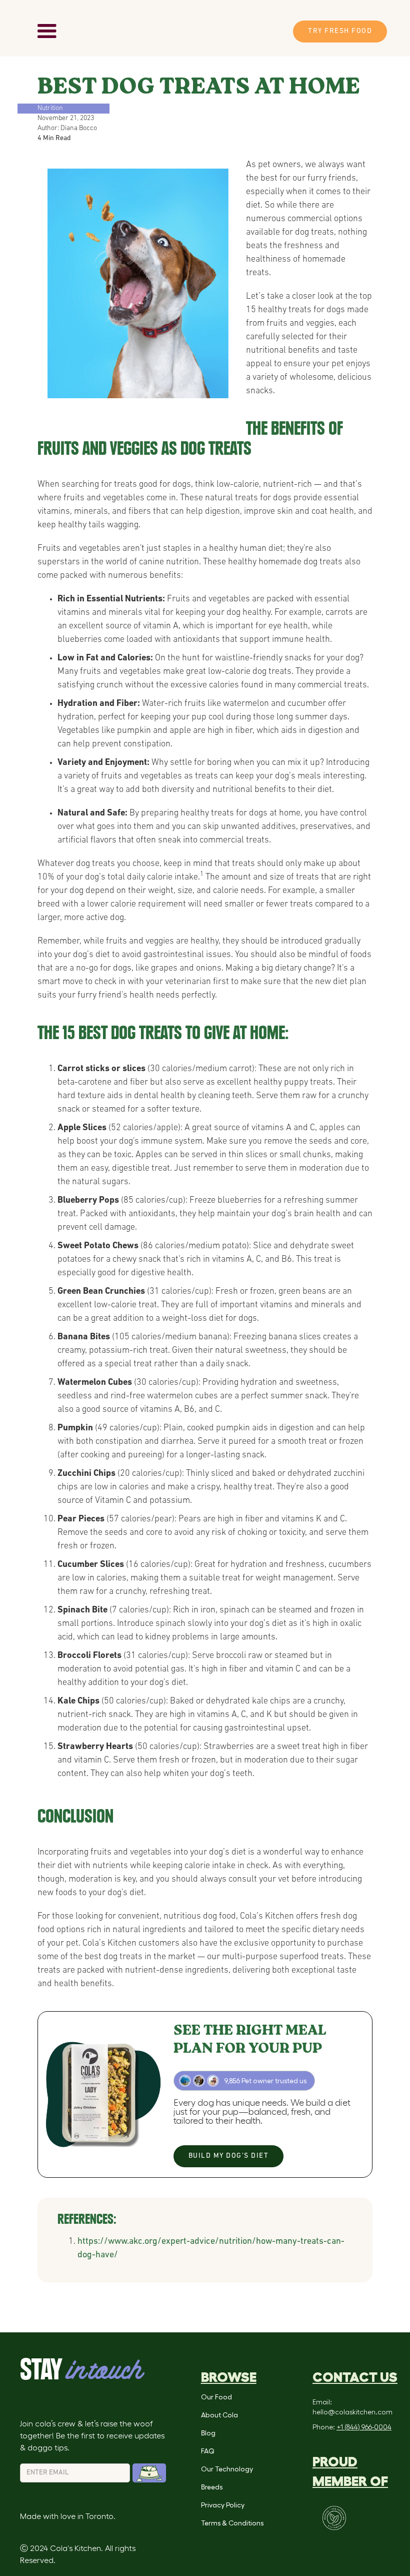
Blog (208, 2433)
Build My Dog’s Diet (229, 2156)
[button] (47, 32)
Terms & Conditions (232, 2523)
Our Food (216, 2397)
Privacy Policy (223, 2505)
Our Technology (227, 2469)
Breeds (212, 2487)
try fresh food (340, 31)
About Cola (219, 2415)
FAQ (207, 2451)
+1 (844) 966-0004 (364, 2427)
